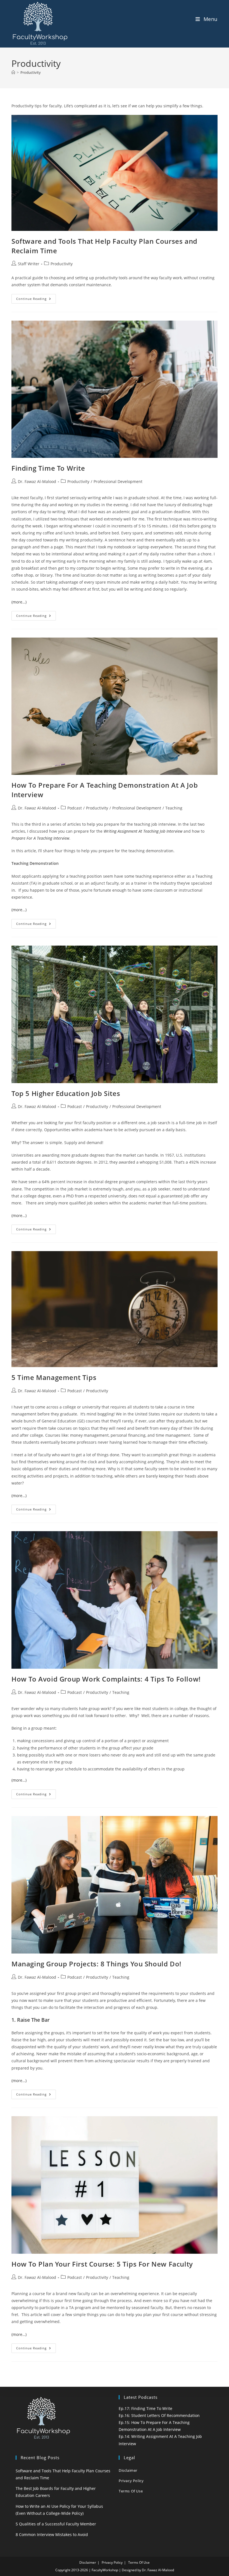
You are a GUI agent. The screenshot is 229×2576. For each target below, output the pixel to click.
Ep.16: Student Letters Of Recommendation (159, 2415)
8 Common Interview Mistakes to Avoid (52, 2534)
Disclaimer (128, 2470)
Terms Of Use (131, 2491)
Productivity (31, 72)
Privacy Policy (131, 2481)
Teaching (174, 808)
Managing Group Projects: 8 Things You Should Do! (96, 1964)
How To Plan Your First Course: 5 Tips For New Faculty (102, 2264)
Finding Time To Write (48, 468)
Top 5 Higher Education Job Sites (66, 1093)
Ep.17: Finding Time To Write (145, 2408)
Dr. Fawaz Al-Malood (37, 481)
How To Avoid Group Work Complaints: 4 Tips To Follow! (106, 1679)
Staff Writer (29, 264)
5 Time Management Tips (54, 1377)
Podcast (75, 808)
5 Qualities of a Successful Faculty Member (56, 2524)
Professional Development (118, 481)
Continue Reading (36, 300)
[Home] (13, 72)
